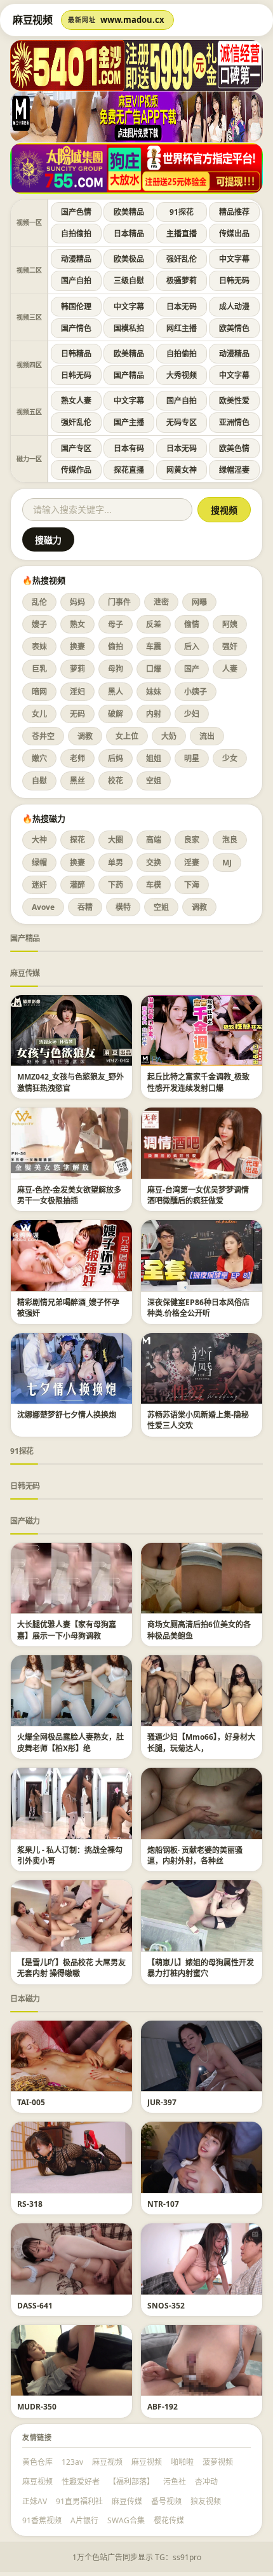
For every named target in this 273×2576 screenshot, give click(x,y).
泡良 (230, 840)
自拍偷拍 (76, 234)
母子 (116, 624)
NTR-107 (163, 2204)
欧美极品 (129, 259)
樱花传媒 (169, 2520)
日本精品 (129, 234)
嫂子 (39, 624)
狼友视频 (206, 2501)
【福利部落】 (131, 2482)
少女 (230, 758)
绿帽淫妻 (234, 470)
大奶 (169, 736)
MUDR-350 (37, 2407)
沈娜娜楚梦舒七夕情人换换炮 (67, 1415)
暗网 (39, 692)
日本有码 (129, 448)
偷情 (192, 624)
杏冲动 (206, 2482)
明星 (192, 758)
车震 (154, 647)
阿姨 (230, 624)
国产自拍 (76, 281)
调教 (85, 736)
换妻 (77, 647)
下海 (192, 885)
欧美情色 (234, 328)
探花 (77, 840)
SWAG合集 (126, 2520)
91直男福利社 (79, 2501)
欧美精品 (129, 212)
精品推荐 (234, 212)
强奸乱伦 (182, 259)
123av (72, 2462)
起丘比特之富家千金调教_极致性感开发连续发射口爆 (198, 1082)
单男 (116, 863)
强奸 (230, 647)
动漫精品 (76, 259)
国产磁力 (25, 1521)
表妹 (39, 647)
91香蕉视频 (42, 2520)
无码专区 (182, 422)
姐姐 (154, 758)
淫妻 (192, 863)
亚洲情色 (234, 422)
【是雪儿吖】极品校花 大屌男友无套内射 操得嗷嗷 (71, 1968)
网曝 (199, 602)
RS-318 (30, 2204)
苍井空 (43, 736)
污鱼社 (175, 2482)
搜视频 (224, 510)
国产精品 (129, 375)
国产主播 (129, 422)
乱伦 (39, 602)
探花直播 (129, 470)
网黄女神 (182, 470)
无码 (77, 714)
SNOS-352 (166, 2306)
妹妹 (154, 692)
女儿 (39, 714)
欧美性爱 (234, 401)
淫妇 (77, 692)
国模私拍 (129, 328)
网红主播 (182, 328)
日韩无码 (234, 281)
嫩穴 (39, 758)
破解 (116, 714)
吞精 (85, 907)
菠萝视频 (218, 2462)
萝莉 (77, 669)
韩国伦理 (76, 307)
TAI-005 (31, 2102)
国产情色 (76, 328)
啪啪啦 (182, 2462)
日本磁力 (25, 1999)
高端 (154, 840)
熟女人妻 (76, 401)
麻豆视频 (107, 2462)
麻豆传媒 (25, 973)
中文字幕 (234, 259)
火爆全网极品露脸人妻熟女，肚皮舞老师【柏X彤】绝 (70, 1742)
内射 (154, 714)
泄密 (161, 602)
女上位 (127, 736)
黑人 (116, 692)
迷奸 (39, 885)
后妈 (116, 758)
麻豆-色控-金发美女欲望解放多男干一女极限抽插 (69, 1195)
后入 (192, 647)
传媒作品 (76, 470)
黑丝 (77, 781)
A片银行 (84, 2520)
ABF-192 (163, 2407)
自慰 (39, 781)
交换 (154, 863)
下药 (116, 885)
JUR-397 (162, 2102)
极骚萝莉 (182, 281)
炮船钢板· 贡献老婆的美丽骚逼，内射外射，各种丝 (195, 1855)
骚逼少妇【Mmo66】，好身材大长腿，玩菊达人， (201, 1742)
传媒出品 (234, 234)
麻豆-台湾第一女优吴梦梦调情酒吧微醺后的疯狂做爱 (198, 1195)
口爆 (154, 669)
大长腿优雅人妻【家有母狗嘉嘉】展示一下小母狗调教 (67, 1630)
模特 (123, 907)
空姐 (154, 781)
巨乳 (39, 669)
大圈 (116, 840)
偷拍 (116, 647)
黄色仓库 (37, 2462)
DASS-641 (35, 2306)
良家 (192, 840)
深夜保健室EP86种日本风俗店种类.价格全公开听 (198, 1308)
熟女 (77, 624)
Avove (43, 907)
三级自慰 (129, 281)
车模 (154, 885)
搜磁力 (48, 540)
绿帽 (39, 863)
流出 (207, 736)
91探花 (182, 212)
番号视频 (166, 2501)
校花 (116, 781)
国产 (192, 669)
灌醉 (77, 885)
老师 (77, 758)
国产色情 (76, 212)
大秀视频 (182, 375)
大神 (39, 840)
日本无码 (182, 307)
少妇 (192, 714)
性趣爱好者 (81, 2482)
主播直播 (182, 234)
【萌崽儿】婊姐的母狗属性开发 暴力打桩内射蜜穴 (201, 1968)
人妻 (230, 669)
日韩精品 (76, 354)
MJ (227, 863)
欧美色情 (234, 448)
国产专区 (76, 448)
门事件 (119, 602)
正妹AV (35, 2501)
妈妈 (77, 602)
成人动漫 (234, 307)
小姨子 (196, 692)
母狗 (116, 669)
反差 (154, 624)
